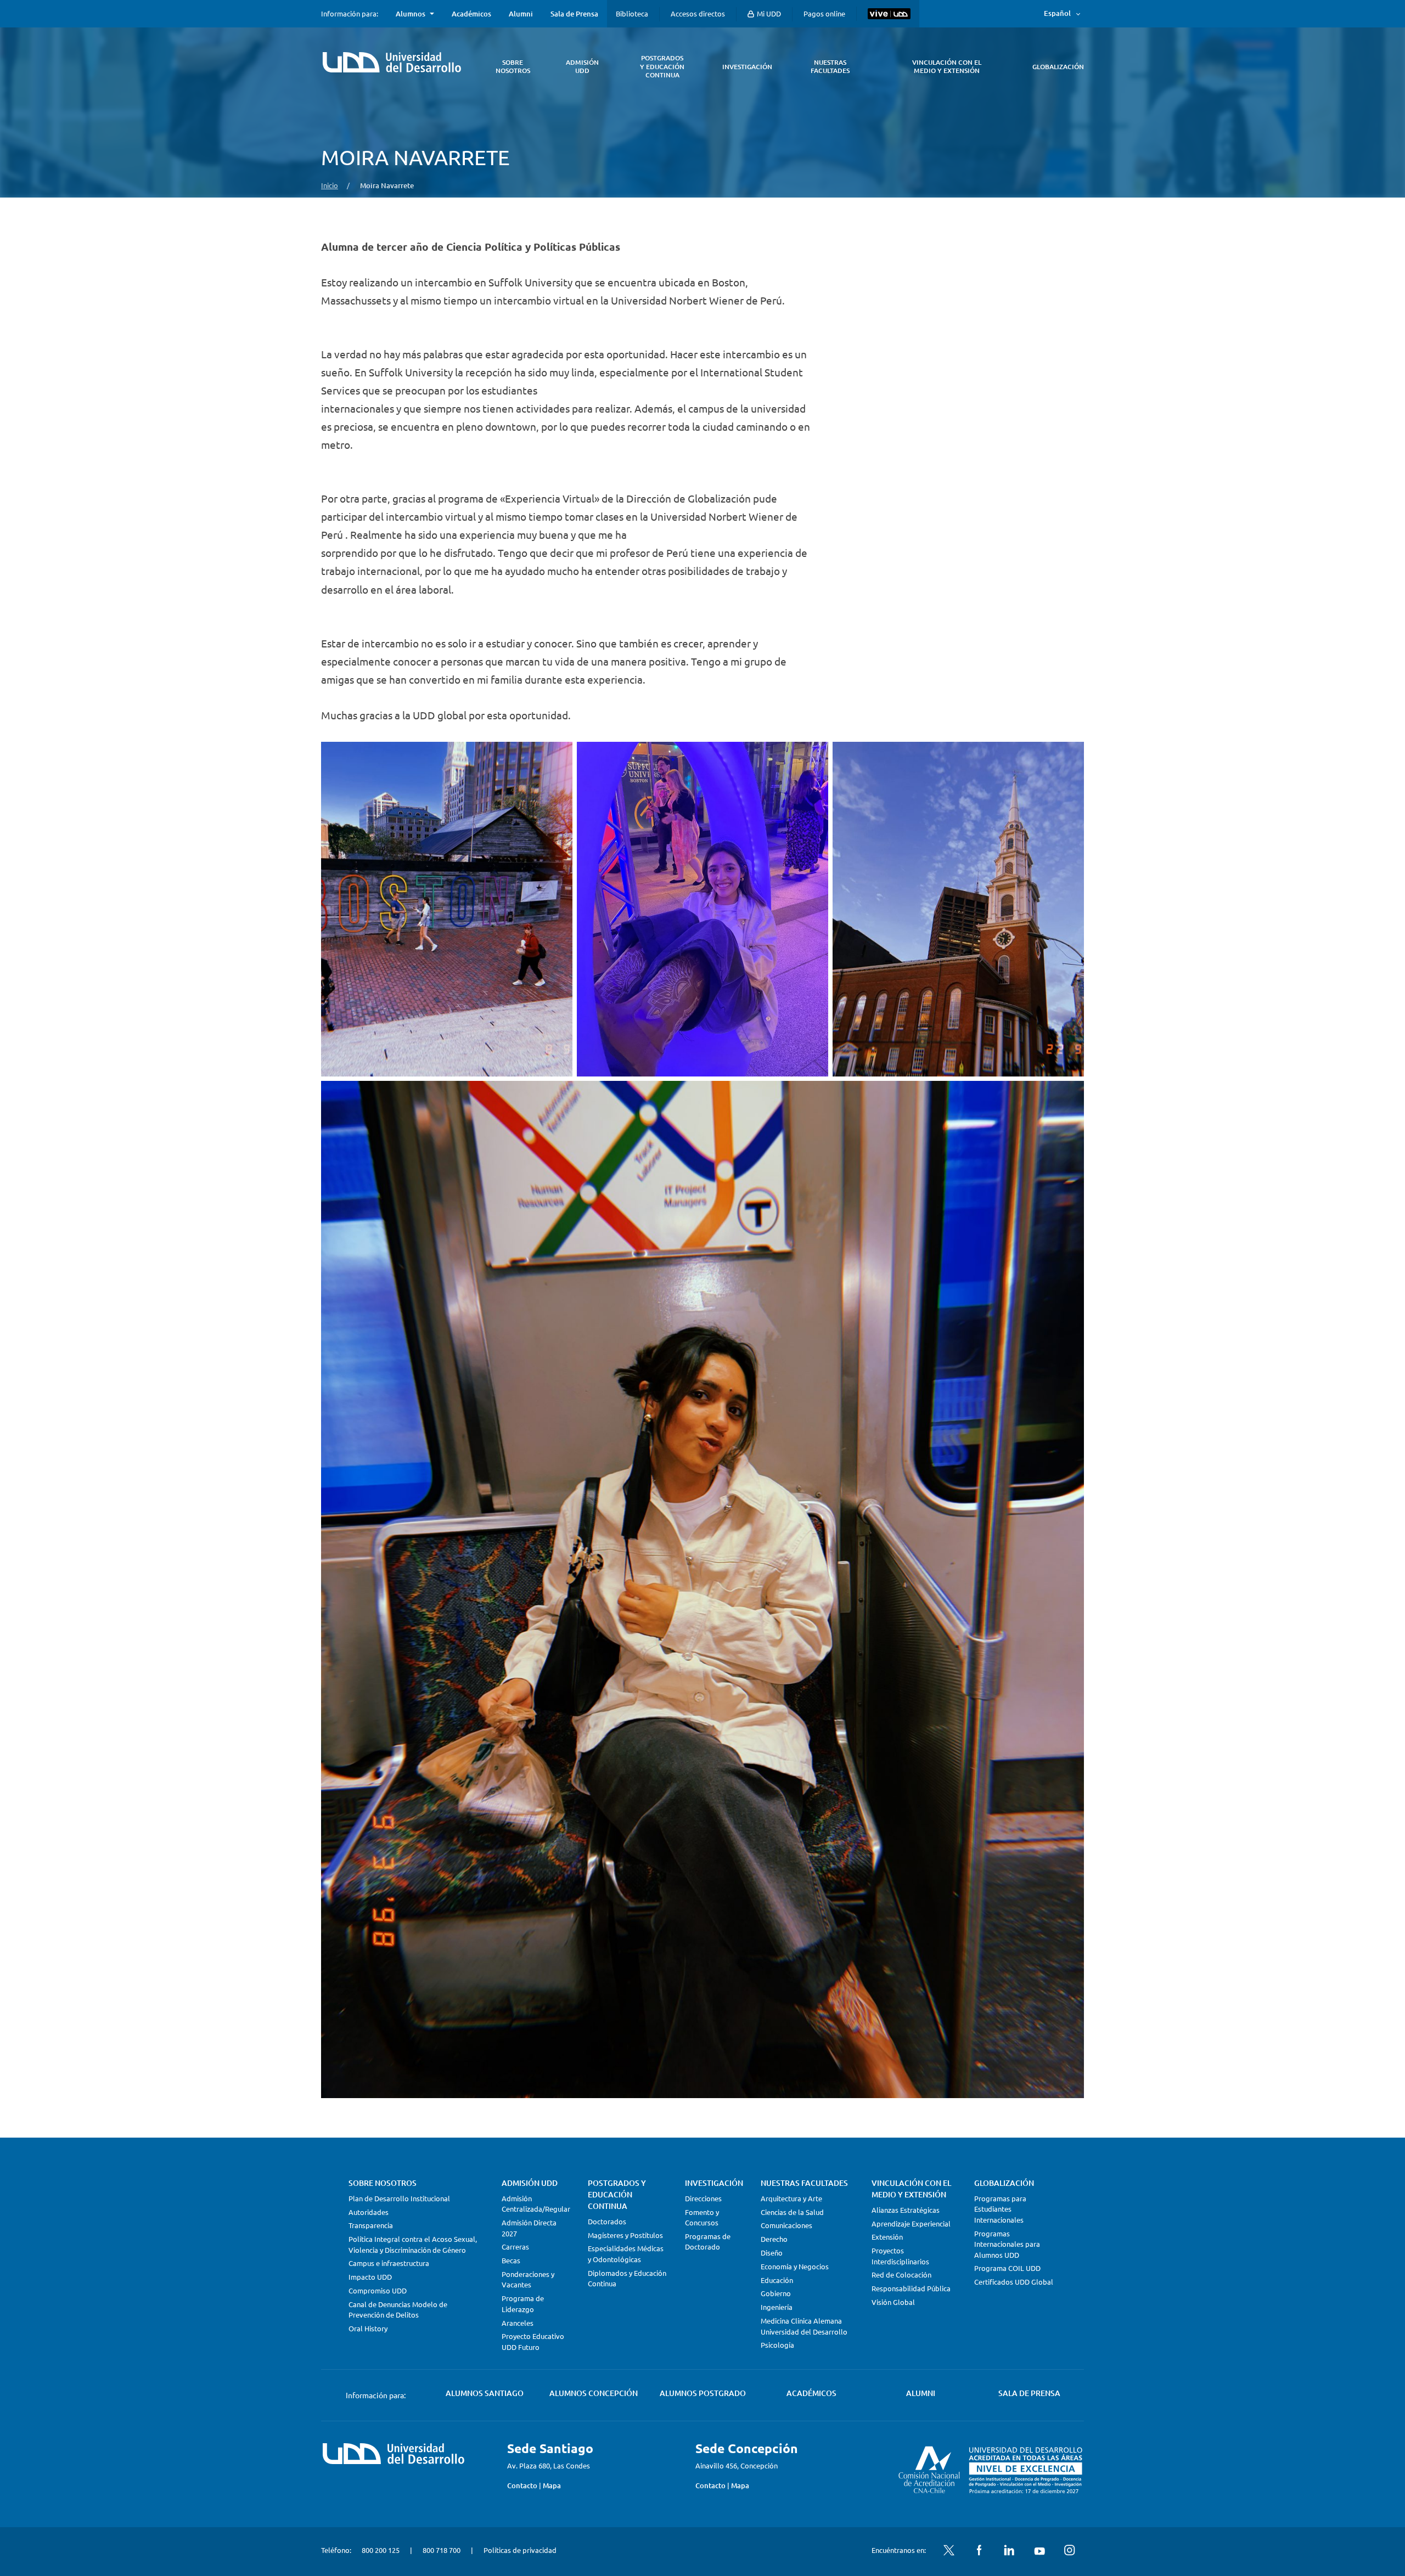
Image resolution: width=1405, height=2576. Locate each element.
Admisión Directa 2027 (529, 2228)
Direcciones (703, 2198)
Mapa (552, 2485)
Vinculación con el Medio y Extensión (911, 2189)
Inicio (330, 185)
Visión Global (893, 2302)
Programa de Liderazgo (523, 2304)
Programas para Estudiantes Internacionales (1000, 2209)
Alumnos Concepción (594, 2393)
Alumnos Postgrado (703, 2393)
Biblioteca (632, 13)
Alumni (521, 14)
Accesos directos (698, 13)
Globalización (1004, 2183)
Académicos (471, 14)
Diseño (772, 2253)
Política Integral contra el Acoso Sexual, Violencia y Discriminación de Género (413, 2244)
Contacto (522, 2485)
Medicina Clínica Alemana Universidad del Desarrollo (804, 2326)
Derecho (774, 2239)
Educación (777, 2280)
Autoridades (369, 2212)
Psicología (777, 2345)
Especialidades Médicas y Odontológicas (626, 2254)
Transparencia (371, 2225)
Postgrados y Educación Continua (617, 2194)
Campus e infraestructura (389, 2263)
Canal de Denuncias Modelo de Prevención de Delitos (398, 2310)
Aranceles (518, 2323)
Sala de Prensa (574, 14)
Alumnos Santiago (485, 2393)
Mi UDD (768, 13)
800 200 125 (381, 2550)
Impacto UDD (370, 2277)
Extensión (887, 2237)
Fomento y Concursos (702, 2217)
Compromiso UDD (378, 2290)
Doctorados (607, 2221)
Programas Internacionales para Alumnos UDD (1007, 2244)
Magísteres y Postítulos (625, 2235)
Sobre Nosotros (383, 2183)
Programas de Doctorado (708, 2242)
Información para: (350, 14)
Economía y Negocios (795, 2266)
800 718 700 (442, 2550)
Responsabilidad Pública (911, 2288)
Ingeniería (777, 2307)
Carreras (515, 2247)
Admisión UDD (530, 2183)
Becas (511, 2260)
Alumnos (411, 14)
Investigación (714, 2183)
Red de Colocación (901, 2275)
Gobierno (776, 2293)
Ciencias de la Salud (792, 2212)
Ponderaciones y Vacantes (528, 2279)
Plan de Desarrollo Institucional (399, 2198)
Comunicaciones (786, 2225)
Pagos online (824, 13)
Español (1057, 13)
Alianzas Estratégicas (906, 2210)
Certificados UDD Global (1014, 2282)
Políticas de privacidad (520, 2550)
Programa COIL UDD (1007, 2268)
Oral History (368, 2328)
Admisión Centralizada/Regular (536, 2204)
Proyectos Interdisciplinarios (900, 2256)
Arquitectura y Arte (791, 2198)
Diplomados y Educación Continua (627, 2278)
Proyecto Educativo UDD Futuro (533, 2341)
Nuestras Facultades (804, 2183)
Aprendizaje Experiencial (911, 2223)
